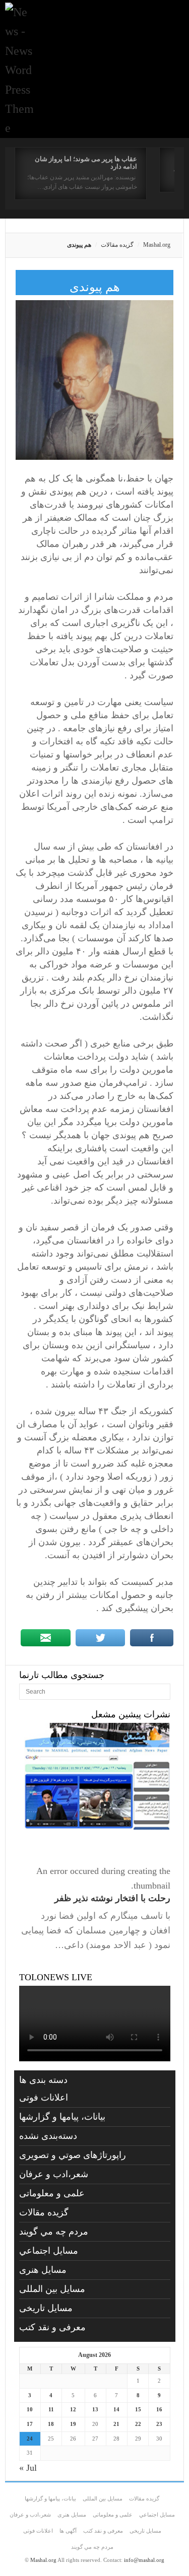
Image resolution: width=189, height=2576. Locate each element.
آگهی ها (68, 2531)
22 (138, 2424)
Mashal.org (157, 245)
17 (30, 2424)
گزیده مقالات (117, 245)
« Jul (28, 2468)
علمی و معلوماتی (52, 2193)
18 (51, 2424)
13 (95, 2409)
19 (73, 2424)
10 (30, 2409)
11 (51, 2409)
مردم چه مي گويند (54, 2232)
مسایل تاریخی (46, 2308)
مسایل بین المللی (52, 2289)
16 (159, 2409)
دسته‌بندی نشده (48, 2136)
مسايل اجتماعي (49, 2251)
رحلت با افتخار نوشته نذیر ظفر (112, 1898)
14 (116, 2409)
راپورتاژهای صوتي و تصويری (73, 2155)
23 (159, 2424)
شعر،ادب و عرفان (54, 2174)
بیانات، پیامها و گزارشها (62, 2117)
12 (73, 2409)
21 (116, 2424)
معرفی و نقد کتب (52, 2327)
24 (30, 2439)
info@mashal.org (144, 2560)
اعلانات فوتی (44, 2098)
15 (138, 2409)
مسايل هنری (43, 2270)
